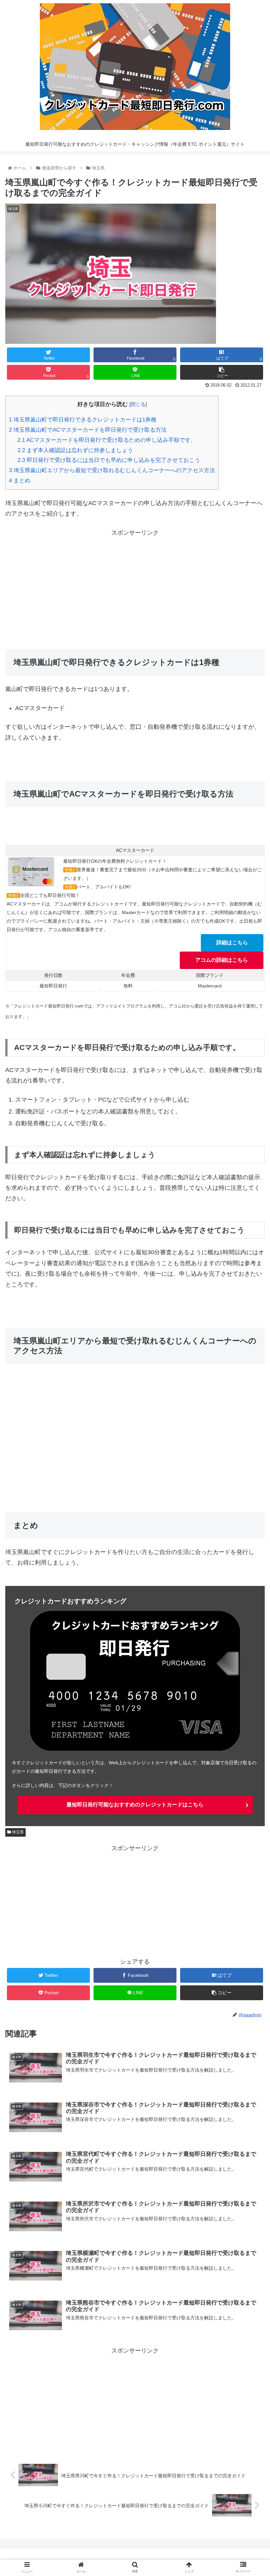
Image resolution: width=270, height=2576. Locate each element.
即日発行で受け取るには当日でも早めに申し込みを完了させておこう (109, 460)
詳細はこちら (232, 943)
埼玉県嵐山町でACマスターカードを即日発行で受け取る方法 (88, 430)
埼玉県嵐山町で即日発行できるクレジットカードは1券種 (83, 420)
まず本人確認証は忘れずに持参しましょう (75, 450)
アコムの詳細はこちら (222, 960)
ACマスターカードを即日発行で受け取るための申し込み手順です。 (107, 440)
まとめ (20, 481)
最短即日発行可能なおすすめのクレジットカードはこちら (135, 1805)
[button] (250, 1337)
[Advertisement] (135, 584)
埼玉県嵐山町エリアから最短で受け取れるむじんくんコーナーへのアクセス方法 (112, 470)
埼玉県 (17, 1832)
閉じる (138, 404)
